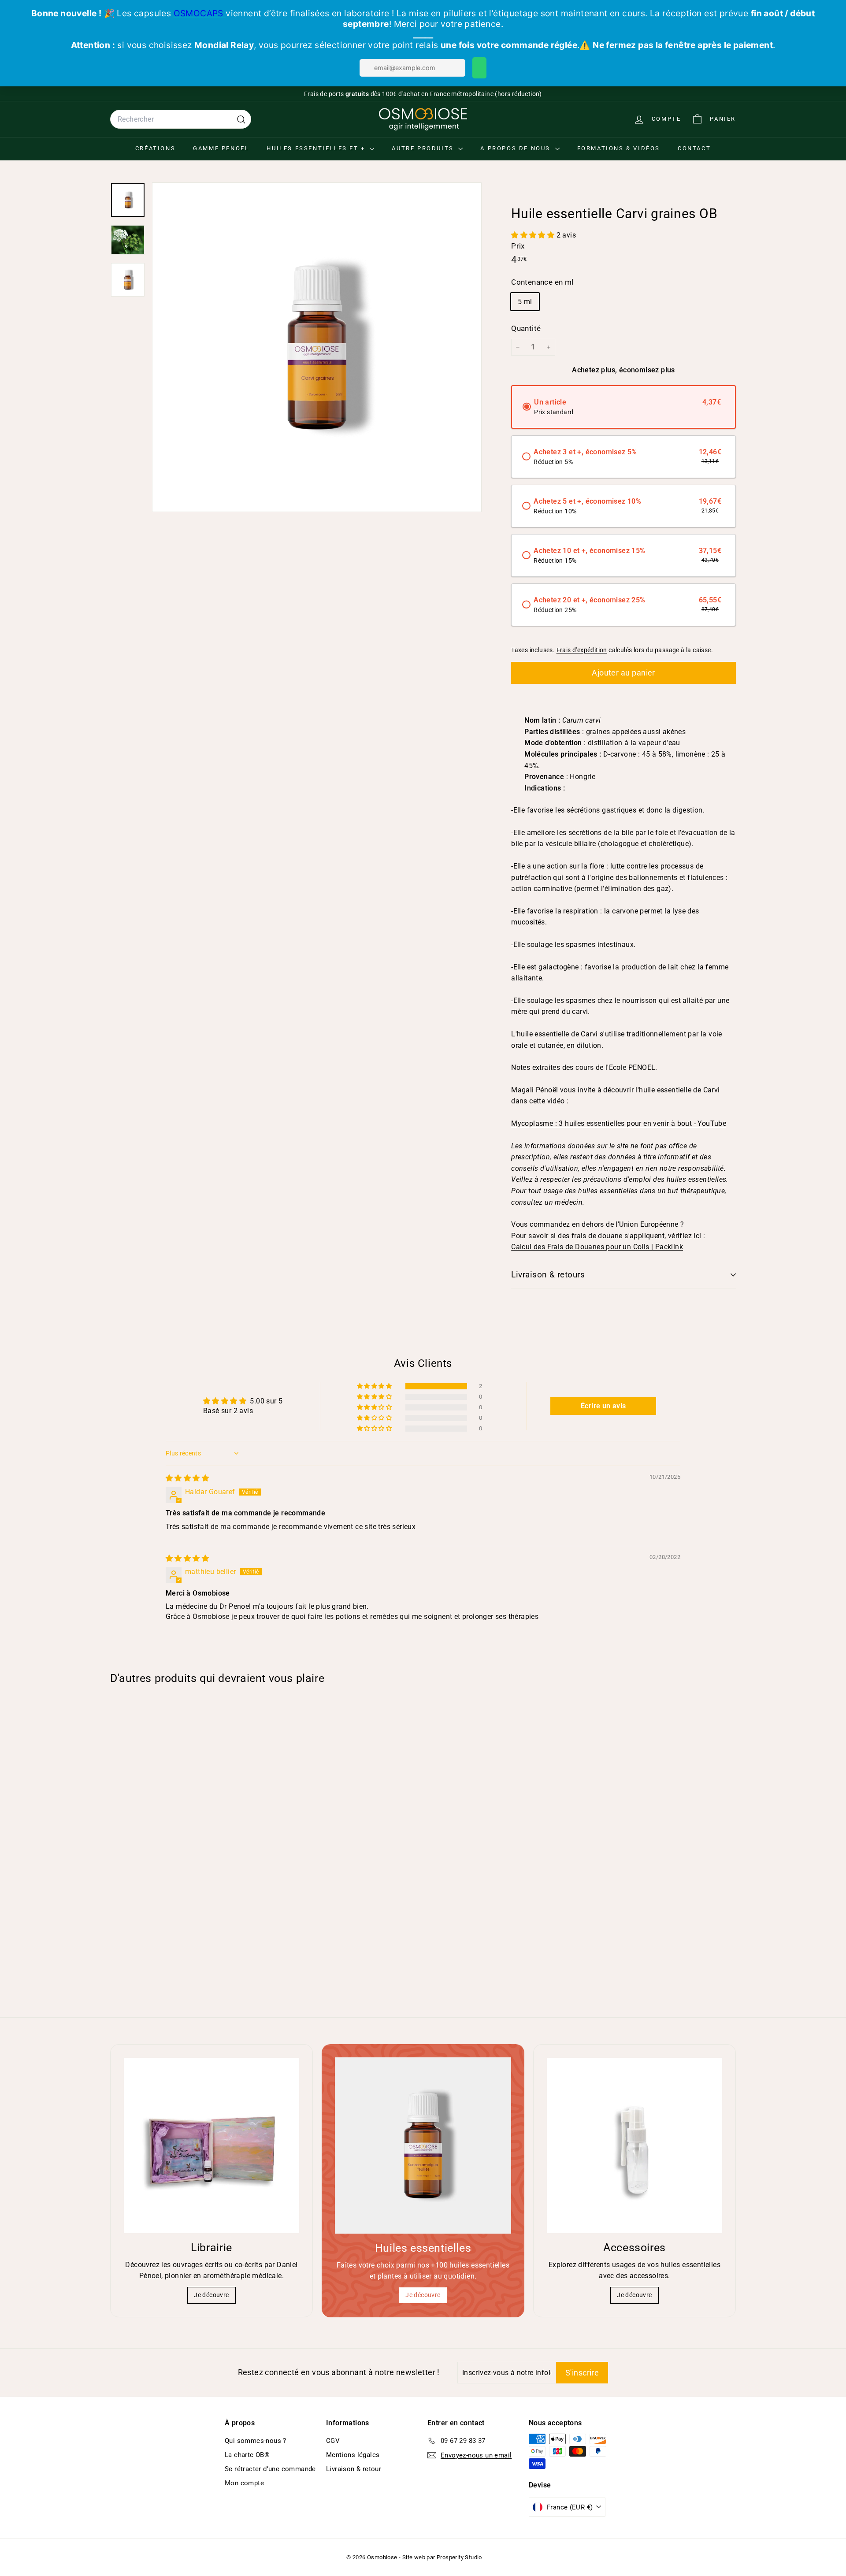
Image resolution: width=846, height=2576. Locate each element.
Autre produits (424, 148)
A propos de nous (516, 148)
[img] (187, 1478)
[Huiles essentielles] (423, 2145)
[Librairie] (211, 2145)
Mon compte (244, 2483)
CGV (333, 2441)
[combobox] (181, 119)
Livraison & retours (548, 1275)
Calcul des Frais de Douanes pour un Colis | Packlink (597, 1247)
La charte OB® (247, 2455)
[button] (534, 235)
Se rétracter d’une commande (270, 2469)
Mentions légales (353, 2455)
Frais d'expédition (582, 650)
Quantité (526, 328)
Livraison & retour (354, 2469)
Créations (155, 148)
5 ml (525, 302)
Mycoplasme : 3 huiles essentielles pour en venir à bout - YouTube (619, 1123)
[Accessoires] (634, 2145)
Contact (694, 148)
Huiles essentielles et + (317, 148)
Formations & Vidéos (619, 148)
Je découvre (211, 2295)
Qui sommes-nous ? (256, 2441)
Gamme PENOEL (221, 148)
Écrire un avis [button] (603, 1406)
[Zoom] (317, 347)
